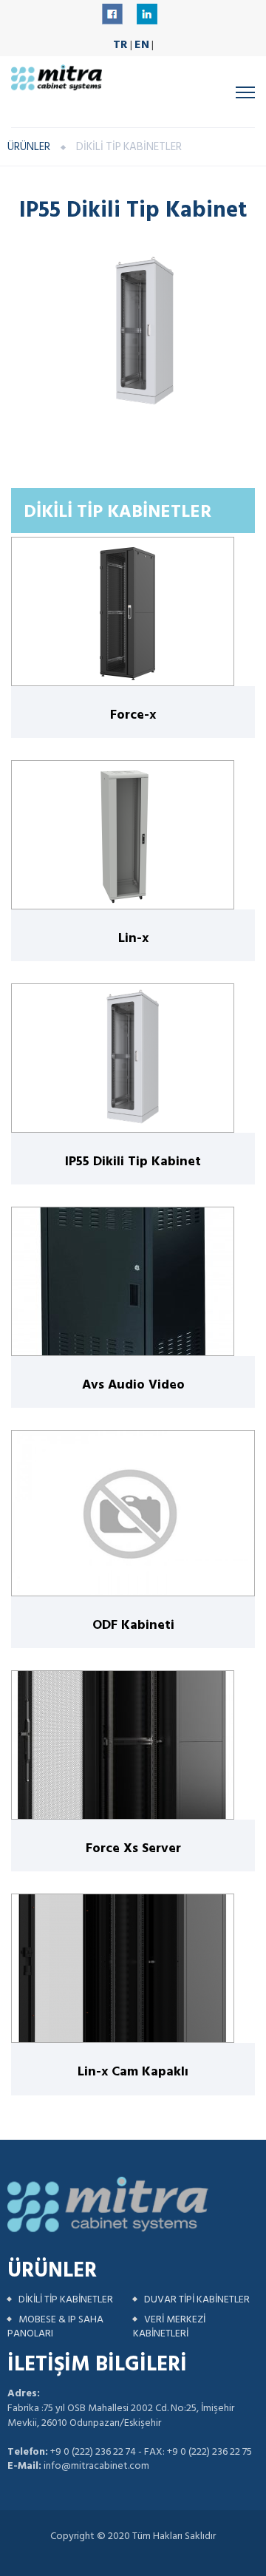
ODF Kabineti (133, 1624)
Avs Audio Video (133, 1384)
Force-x (133, 714)
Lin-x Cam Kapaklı (133, 2071)
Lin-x (133, 937)
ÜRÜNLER (29, 147)
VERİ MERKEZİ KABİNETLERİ (169, 2326)
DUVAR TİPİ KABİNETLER (197, 2299)
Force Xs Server (133, 1847)
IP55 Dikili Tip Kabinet (133, 1160)
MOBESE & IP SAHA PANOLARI (55, 2326)
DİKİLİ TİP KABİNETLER (66, 2299)
